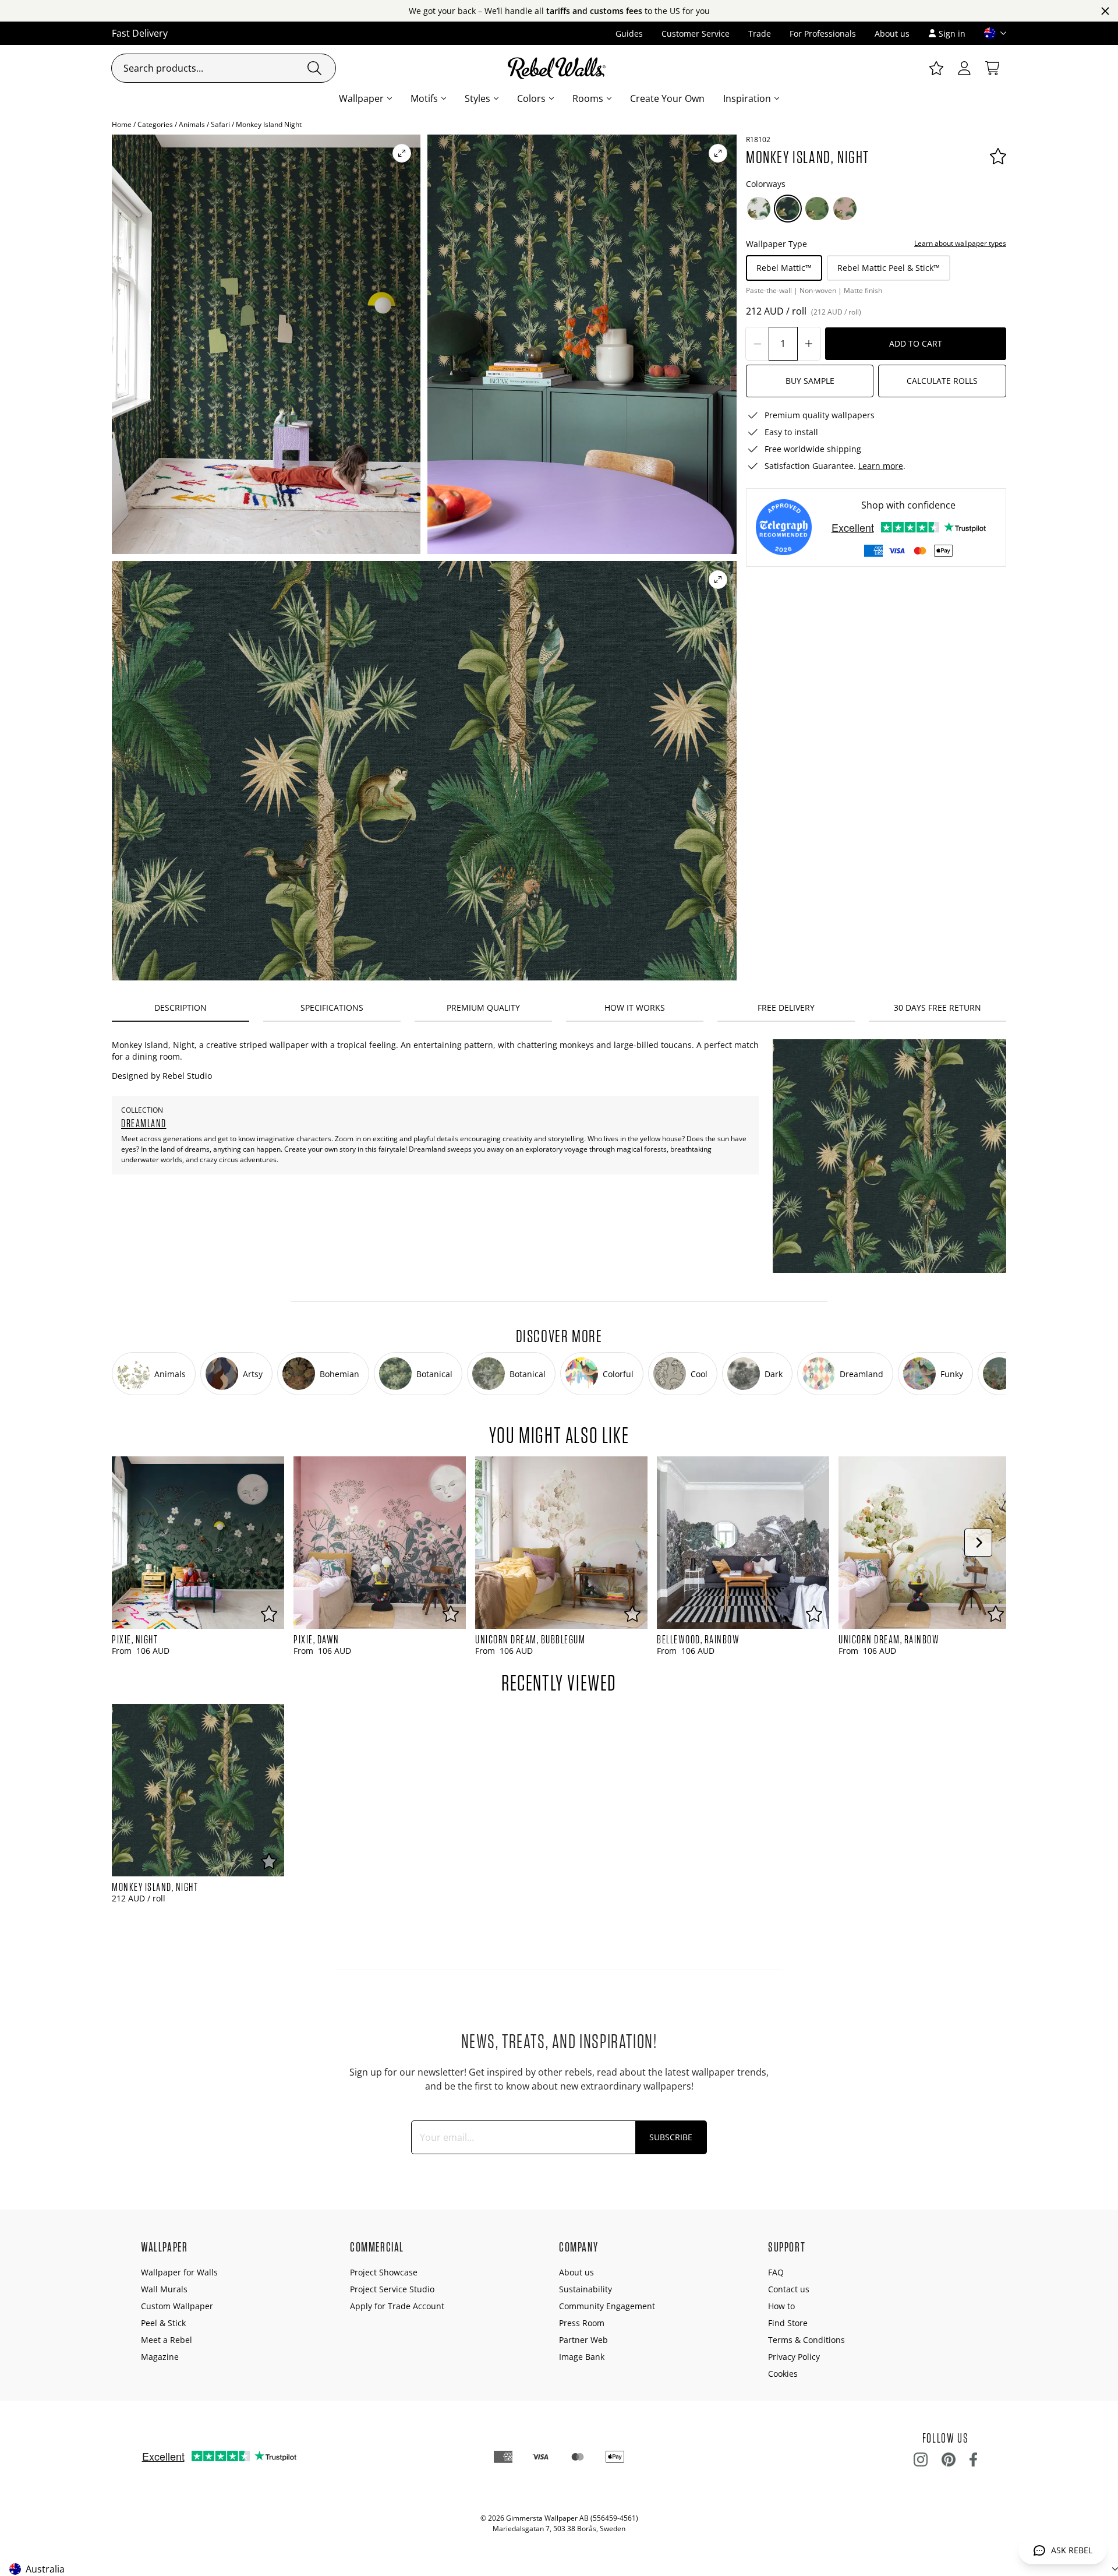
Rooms (588, 98)
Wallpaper (361, 98)
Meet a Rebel (167, 2340)
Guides (629, 33)
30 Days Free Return (937, 1008)
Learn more (881, 466)
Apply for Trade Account (397, 2306)
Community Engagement (607, 2306)
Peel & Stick (163, 2323)
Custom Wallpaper (177, 2306)
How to (781, 2306)
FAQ (776, 2272)
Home (122, 124)
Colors (531, 98)
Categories (155, 124)
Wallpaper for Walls (179, 2272)
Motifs (424, 98)
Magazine (160, 2357)
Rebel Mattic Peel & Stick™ (889, 268)
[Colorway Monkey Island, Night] (788, 209)
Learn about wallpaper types (960, 243)
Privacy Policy (794, 2357)
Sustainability (585, 2289)
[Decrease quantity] (758, 344)
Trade (760, 33)
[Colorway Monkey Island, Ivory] (759, 209)
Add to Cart (916, 343)
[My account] (964, 68)
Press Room (582, 2323)
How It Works (635, 1008)
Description (181, 1008)
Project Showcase (384, 2272)
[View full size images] (402, 153)
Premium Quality (483, 1008)
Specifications (332, 1008)
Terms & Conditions (806, 2340)
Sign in (952, 33)
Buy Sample (810, 381)
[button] (990, 33)
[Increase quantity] (809, 344)
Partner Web (583, 2340)
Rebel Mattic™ (784, 268)
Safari (220, 124)
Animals (192, 124)
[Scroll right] (978, 1543)
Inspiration (747, 98)
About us (892, 33)
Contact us (789, 2289)
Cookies (783, 2374)
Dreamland (144, 1123)
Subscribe (671, 2137)
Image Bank (582, 2357)
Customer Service (696, 33)
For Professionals (823, 33)
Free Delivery (786, 1008)
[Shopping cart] (992, 68)
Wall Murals (164, 2289)
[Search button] (314, 68)
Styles (477, 98)
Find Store (788, 2323)
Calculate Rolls (942, 381)
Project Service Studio (392, 2289)
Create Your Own (667, 98)
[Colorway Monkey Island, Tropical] (817, 209)
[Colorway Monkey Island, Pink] (845, 209)
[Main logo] (559, 68)
